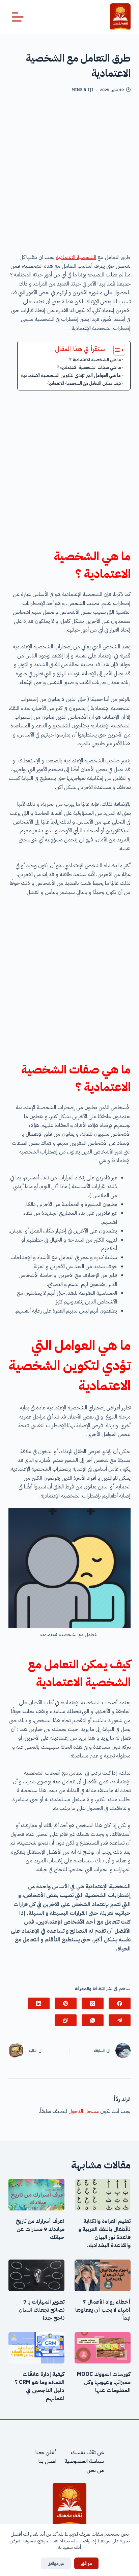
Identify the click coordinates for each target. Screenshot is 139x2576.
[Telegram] (120, 2020)
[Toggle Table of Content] (116, 350)
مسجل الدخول (84, 2111)
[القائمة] (18, 17)
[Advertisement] (69, 176)
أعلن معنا (46, 2453)
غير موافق (56, 2563)
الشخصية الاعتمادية (76, 257)
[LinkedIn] (39, 2003)
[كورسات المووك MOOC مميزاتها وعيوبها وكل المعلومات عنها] (103, 2348)
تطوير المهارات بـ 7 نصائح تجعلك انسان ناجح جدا (41, 2310)
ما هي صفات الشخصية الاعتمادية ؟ (89, 367)
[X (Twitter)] (93, 2003)
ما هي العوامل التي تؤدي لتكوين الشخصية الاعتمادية (71, 375)
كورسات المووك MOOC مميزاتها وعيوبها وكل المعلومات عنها (104, 2382)
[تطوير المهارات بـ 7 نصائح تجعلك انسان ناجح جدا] (36, 2275)
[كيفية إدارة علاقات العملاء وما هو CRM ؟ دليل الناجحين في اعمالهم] (36, 2348)
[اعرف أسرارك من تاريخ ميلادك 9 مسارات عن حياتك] (36, 2195)
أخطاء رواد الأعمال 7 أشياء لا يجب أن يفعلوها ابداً (103, 2310)
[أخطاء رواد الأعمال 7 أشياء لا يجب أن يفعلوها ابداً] (103, 2275)
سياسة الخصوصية (84, 2461)
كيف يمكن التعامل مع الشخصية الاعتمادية (84, 383)
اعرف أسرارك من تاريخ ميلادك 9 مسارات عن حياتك (40, 2229)
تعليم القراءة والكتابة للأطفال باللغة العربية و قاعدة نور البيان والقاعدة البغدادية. (104, 2233)
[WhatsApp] (93, 2020)
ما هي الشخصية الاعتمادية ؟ (95, 360)
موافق (86, 2563)
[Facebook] (120, 2003)
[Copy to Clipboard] (66, 2020)
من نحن (95, 2470)
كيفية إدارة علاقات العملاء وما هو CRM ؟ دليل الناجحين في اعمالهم (39, 2386)
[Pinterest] (66, 2003)
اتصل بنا (47, 2461)
